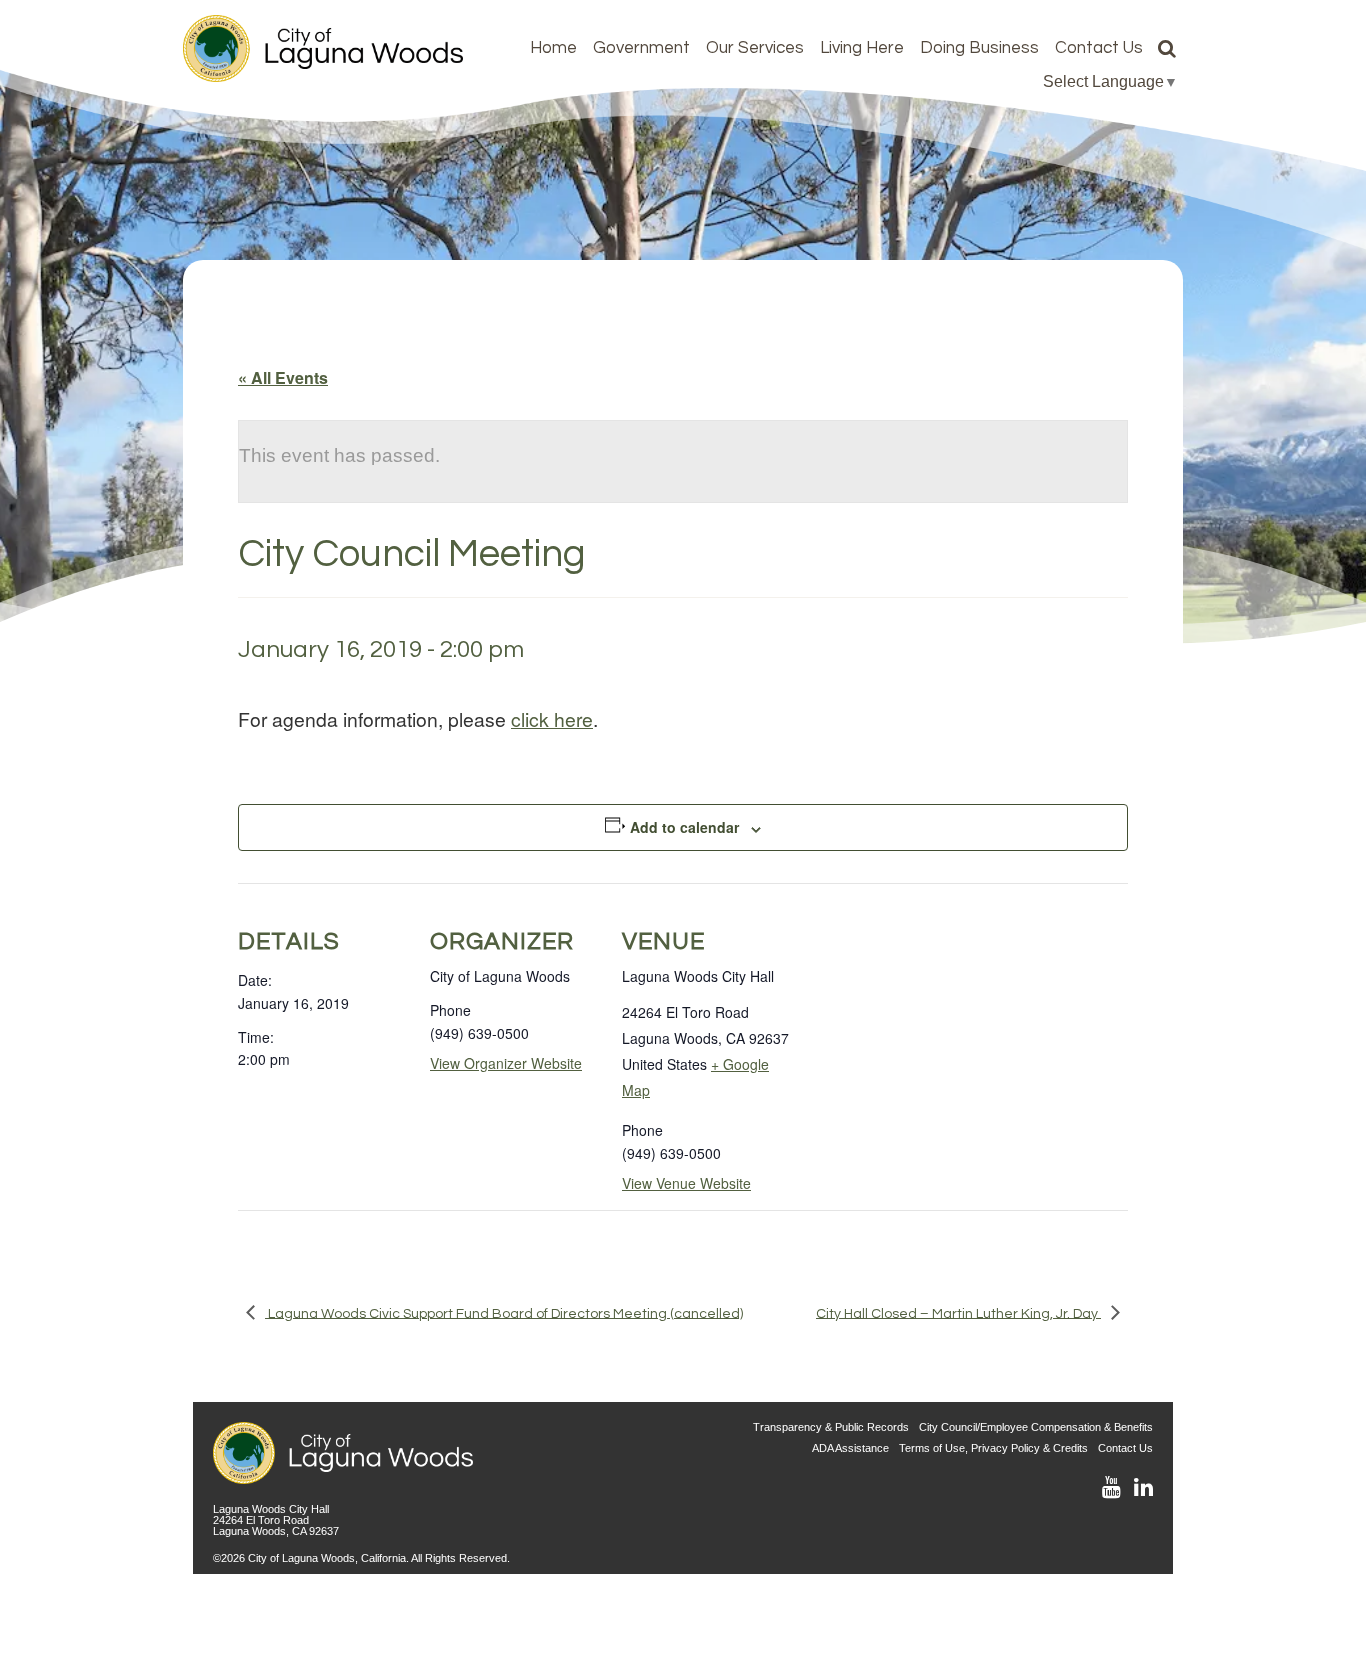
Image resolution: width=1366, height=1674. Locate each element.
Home (553, 48)
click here (552, 718)
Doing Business (979, 48)
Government (641, 48)
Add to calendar (684, 827)
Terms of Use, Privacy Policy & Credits (993, 1448)
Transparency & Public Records (831, 1427)
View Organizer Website (506, 1063)
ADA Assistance (850, 1448)
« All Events (283, 377)
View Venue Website (686, 1183)
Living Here (862, 48)
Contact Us (1099, 48)
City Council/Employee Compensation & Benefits (1036, 1427)
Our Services (755, 48)
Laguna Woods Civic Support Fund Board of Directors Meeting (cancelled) (504, 1313)
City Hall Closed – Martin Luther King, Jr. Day (958, 1313)
